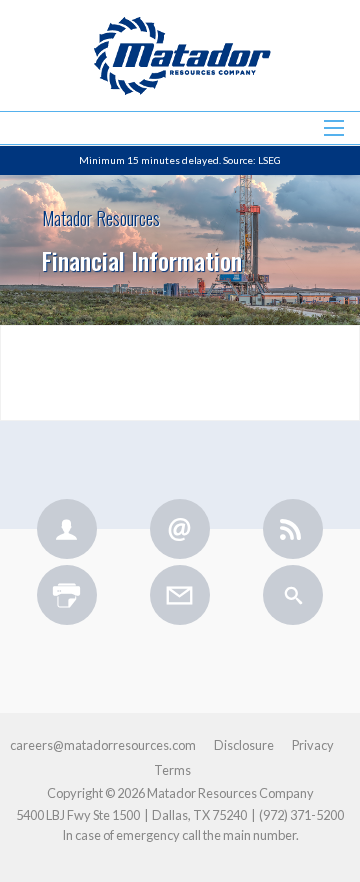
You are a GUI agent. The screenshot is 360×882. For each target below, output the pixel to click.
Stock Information (180, 175)
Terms (172, 770)
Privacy (313, 745)
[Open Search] (334, 128)
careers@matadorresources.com (103, 745)
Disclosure (244, 745)
